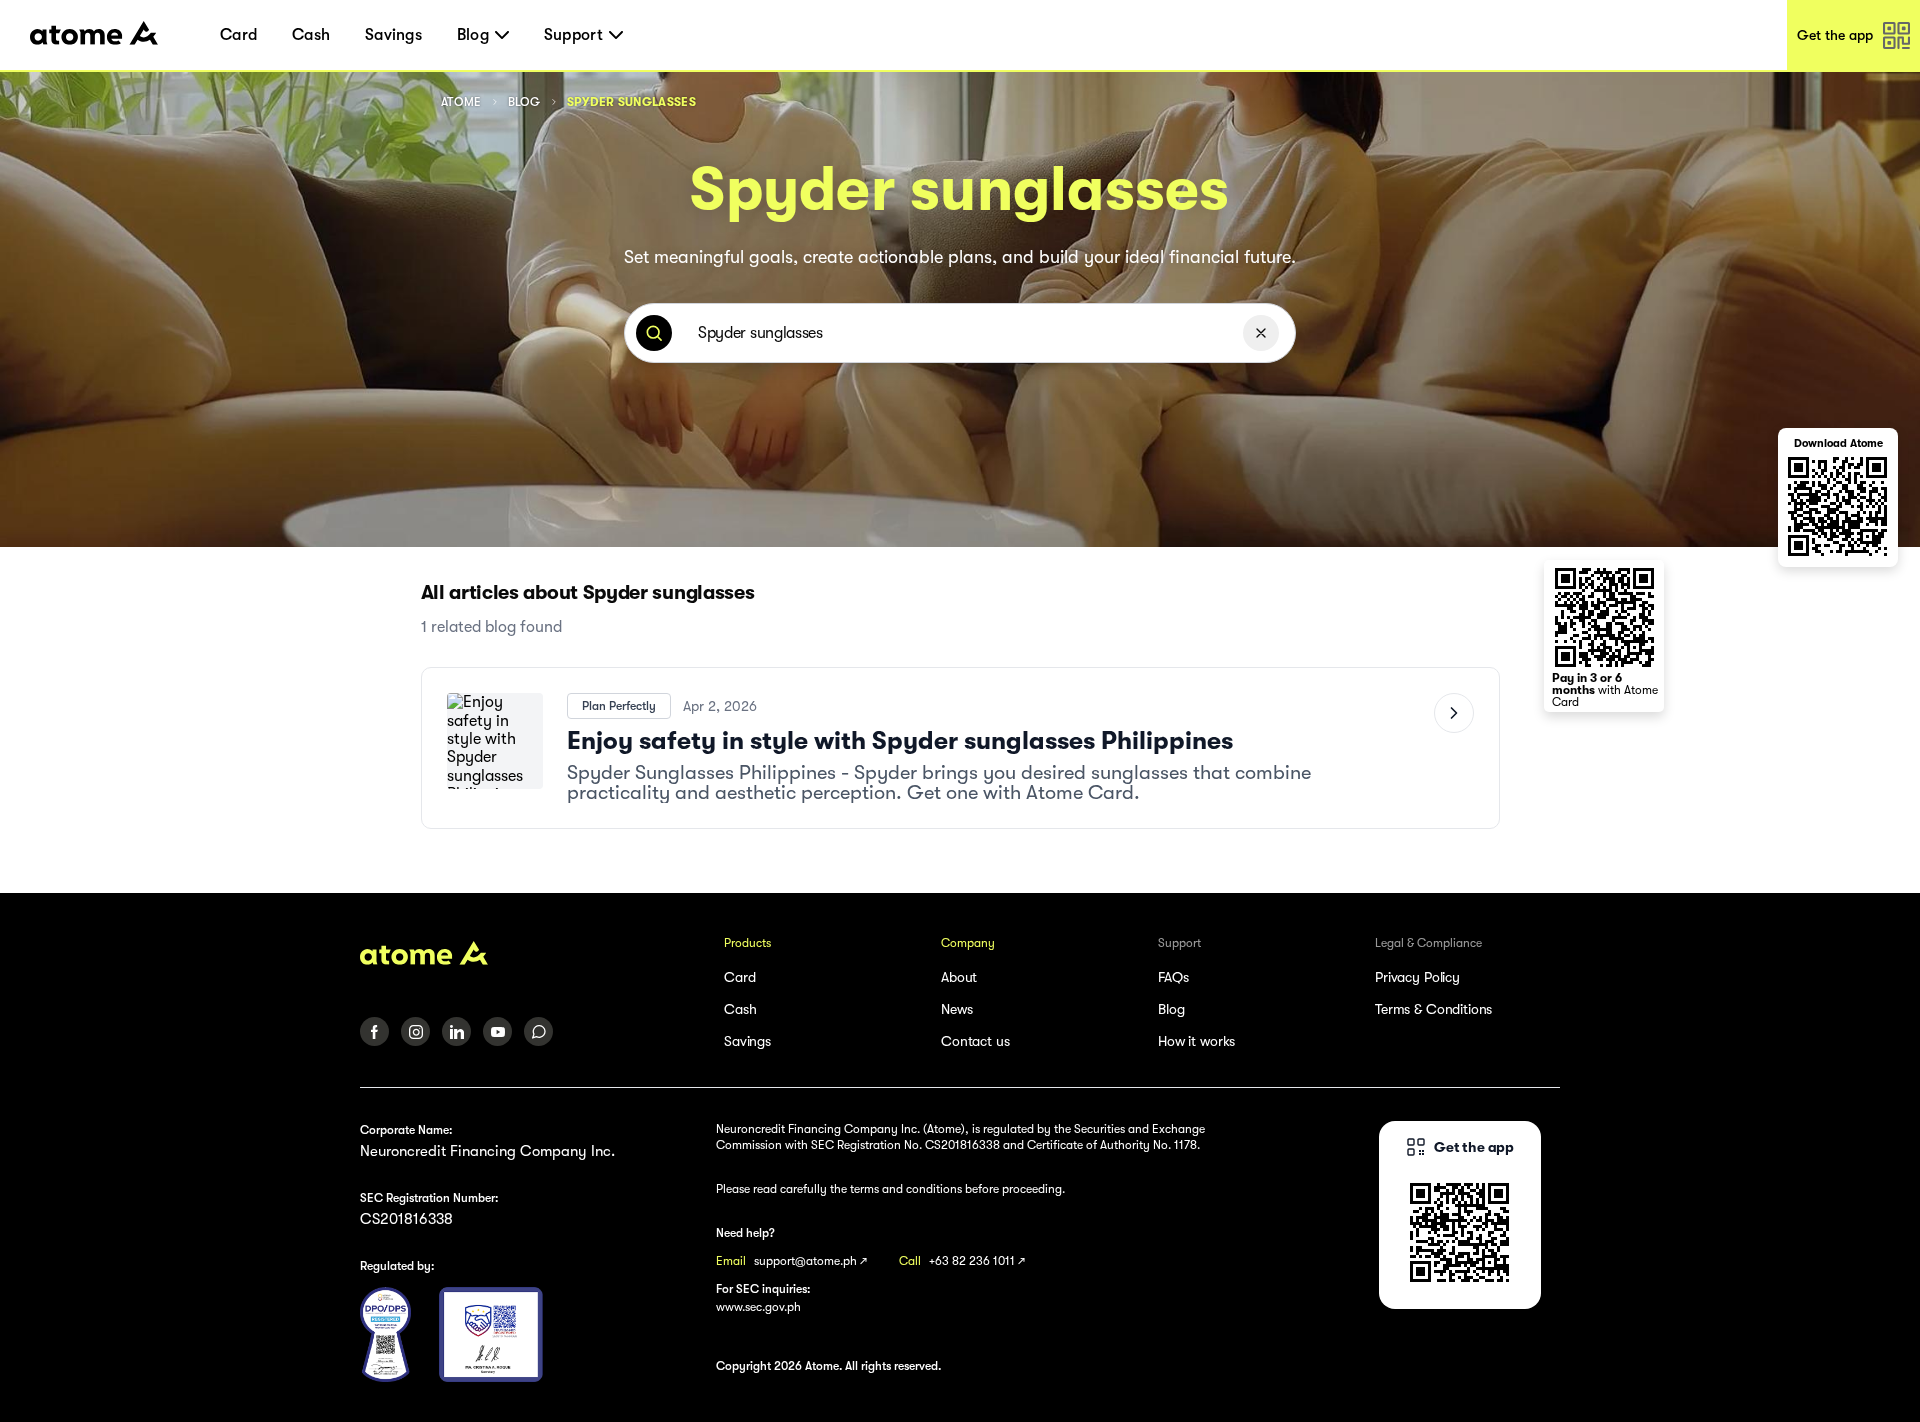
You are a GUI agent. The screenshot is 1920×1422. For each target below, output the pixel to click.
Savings (393, 35)
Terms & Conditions (1433, 1009)
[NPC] (385, 1334)
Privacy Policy (1417, 977)
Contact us (975, 1041)
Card (238, 35)
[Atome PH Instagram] (415, 1031)
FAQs (1173, 977)
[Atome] (529, 953)
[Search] (654, 333)
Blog (524, 102)
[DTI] (491, 1334)
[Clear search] (1261, 333)
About (959, 977)
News (956, 1009)
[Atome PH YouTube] (497, 1031)
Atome (461, 102)
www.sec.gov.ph (758, 1307)
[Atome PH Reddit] (538, 1031)
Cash (311, 35)
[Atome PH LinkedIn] (456, 1031)
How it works (1196, 1041)
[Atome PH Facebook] (374, 1031)
